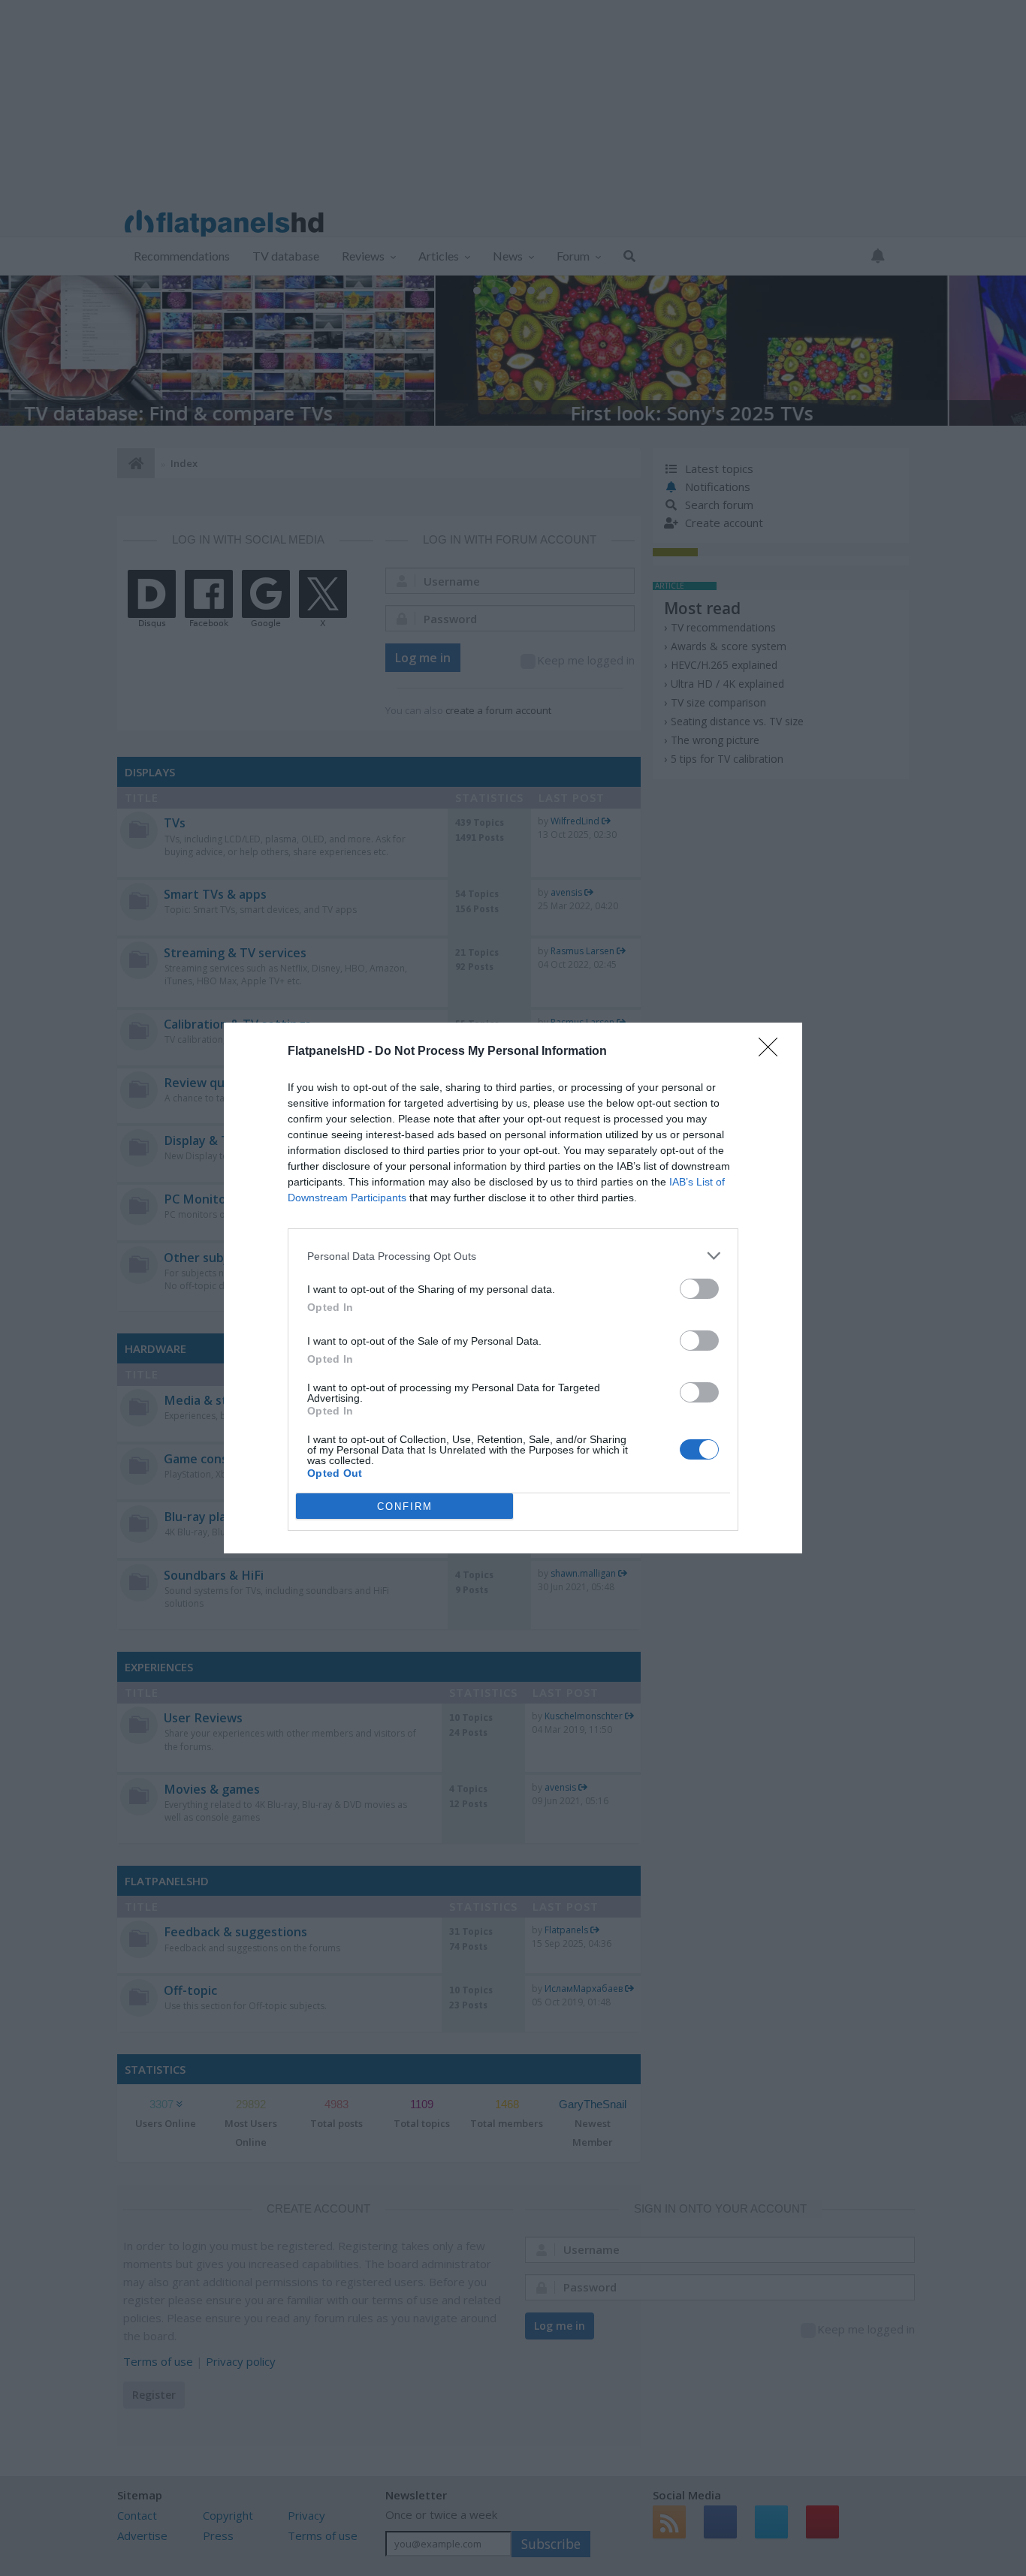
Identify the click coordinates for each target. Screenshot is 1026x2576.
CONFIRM (405, 1506)
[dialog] (513, 1288)
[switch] (699, 1289)
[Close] (773, 1052)
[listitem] (513, 1256)
